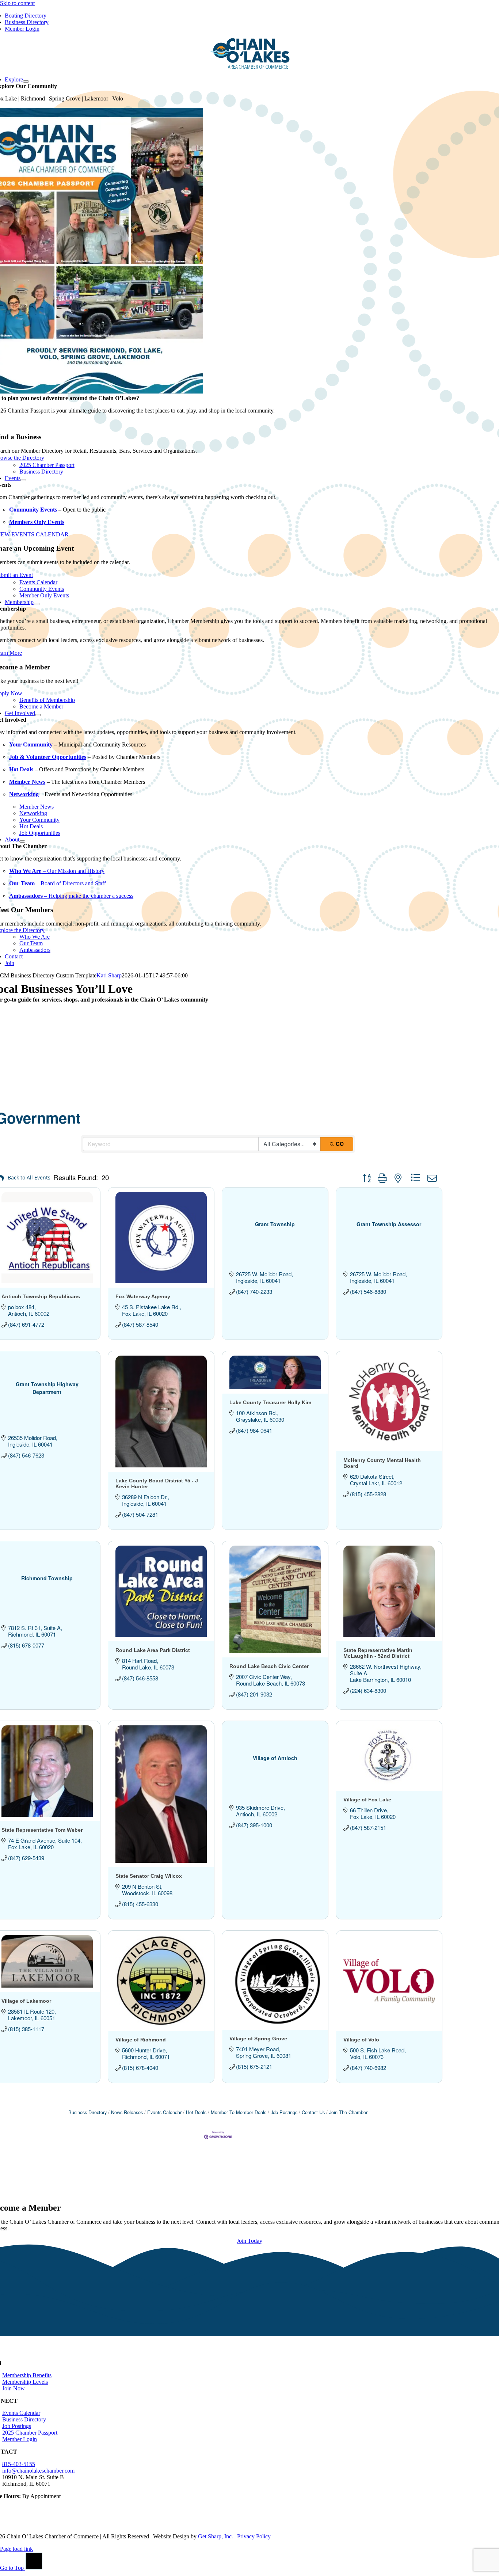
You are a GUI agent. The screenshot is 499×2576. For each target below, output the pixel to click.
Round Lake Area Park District (153, 1650)
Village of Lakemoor (26, 2001)
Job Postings (284, 2112)
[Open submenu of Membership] (37, 604)
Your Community (31, 744)
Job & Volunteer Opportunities (48, 757)
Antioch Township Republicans (41, 1296)
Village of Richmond (141, 2040)
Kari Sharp (109, 975)
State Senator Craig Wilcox (149, 1876)
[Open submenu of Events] (23, 480)
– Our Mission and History (57, 871)
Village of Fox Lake (367, 1800)
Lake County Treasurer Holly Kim (270, 1402)
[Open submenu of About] (22, 841)
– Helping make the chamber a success (71, 896)
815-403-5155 (19, 2464)
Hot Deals (21, 769)
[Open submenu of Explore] (26, 81)
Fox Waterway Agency (143, 1296)
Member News (27, 782)
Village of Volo (361, 2040)
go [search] (340, 1144)
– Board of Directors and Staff (58, 883)
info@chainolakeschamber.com (38, 2471)
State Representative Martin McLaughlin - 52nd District (378, 1653)
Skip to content (17, 3)
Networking (24, 794)
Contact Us (313, 2112)
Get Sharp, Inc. (216, 2536)
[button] (366, 1178)
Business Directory (87, 2112)
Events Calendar (164, 2112)
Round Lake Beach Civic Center (269, 1666)
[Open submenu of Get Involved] (38, 715)
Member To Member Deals (239, 2112)
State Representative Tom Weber (42, 1830)
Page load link (16, 2549)
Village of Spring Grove (258, 2039)
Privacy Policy (254, 2536)
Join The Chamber (348, 2112)
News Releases (127, 2112)
